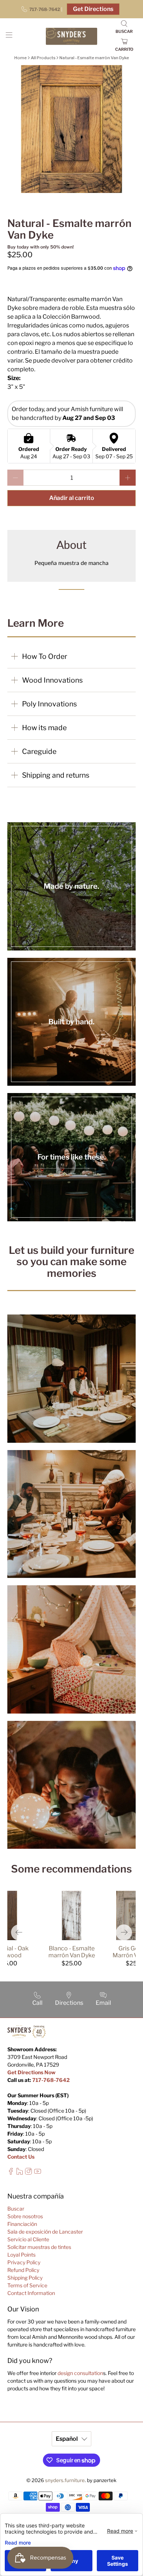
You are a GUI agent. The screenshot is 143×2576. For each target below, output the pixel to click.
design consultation (80, 2373)
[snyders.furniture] (72, 36)
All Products (43, 58)
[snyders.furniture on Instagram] (28, 2173)
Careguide (39, 751)
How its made (44, 728)
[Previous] (19, 1932)
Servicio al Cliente (28, 2239)
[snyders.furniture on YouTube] (38, 2173)
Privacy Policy (24, 2262)
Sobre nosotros (25, 2216)
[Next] (124, 1932)
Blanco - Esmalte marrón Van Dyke (72, 1952)
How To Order (45, 656)
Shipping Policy (25, 2278)
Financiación (22, 2224)
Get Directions (93, 9)
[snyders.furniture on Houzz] (20, 2173)
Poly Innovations (49, 704)
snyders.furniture (65, 2480)
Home (21, 58)
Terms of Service (27, 2285)
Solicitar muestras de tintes (39, 2247)
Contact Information (31, 2293)
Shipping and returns (56, 775)
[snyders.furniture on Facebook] (11, 2173)
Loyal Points (21, 2255)
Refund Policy (23, 2270)
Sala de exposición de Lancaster (45, 2232)
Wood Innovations (52, 680)
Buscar (16, 2209)
